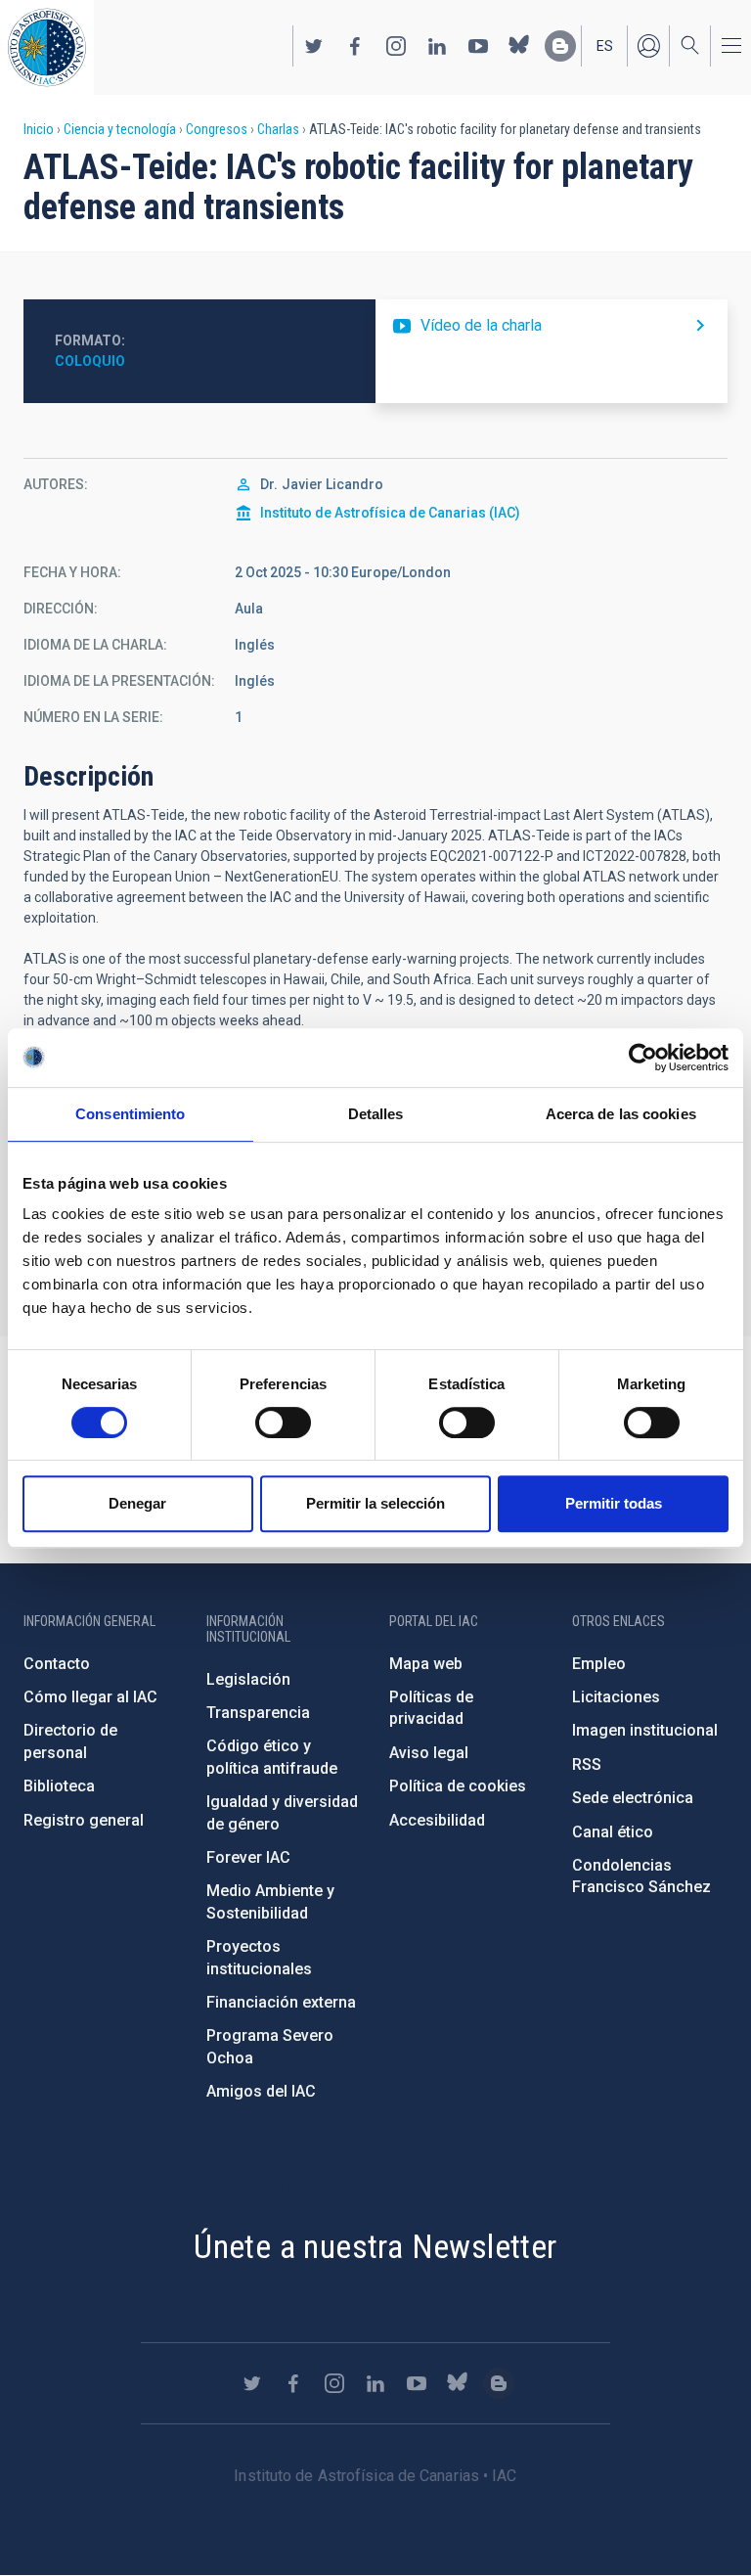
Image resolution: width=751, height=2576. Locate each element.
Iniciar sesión (648, 46)
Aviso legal (429, 1753)
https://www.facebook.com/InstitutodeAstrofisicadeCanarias (355, 46)
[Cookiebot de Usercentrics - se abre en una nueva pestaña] (643, 1058)
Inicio (39, 129)
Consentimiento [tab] (130, 1114)
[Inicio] (47, 47)
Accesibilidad (437, 1820)
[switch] (283, 1423)
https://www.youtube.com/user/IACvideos (478, 46)
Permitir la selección (375, 1503)
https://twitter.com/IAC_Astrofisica (314, 46)
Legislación (248, 1679)
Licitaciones (616, 1697)
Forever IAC (248, 1857)
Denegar (137, 1503)
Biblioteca (59, 1786)
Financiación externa (281, 2002)
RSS (587, 1764)
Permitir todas (614, 1503)
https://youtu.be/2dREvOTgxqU (552, 326)
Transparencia (258, 1713)
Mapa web (426, 1664)
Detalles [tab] (376, 1114)
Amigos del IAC (261, 2091)
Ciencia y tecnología (120, 129)
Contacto (57, 1664)
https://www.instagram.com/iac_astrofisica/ (396, 46)
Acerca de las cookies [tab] (621, 1114)
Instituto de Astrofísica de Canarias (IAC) (390, 513)
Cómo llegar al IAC (90, 1697)
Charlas (278, 129)
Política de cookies (458, 1786)
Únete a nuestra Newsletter (375, 2246)
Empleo (599, 1664)
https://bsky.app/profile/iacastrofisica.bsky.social (519, 46)
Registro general (84, 1820)
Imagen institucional (645, 1730)
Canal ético (613, 1832)
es (605, 46)
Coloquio (90, 361)
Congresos (217, 129)
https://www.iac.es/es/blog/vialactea (560, 46)
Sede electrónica (633, 1798)
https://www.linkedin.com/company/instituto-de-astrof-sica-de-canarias (437, 46)
